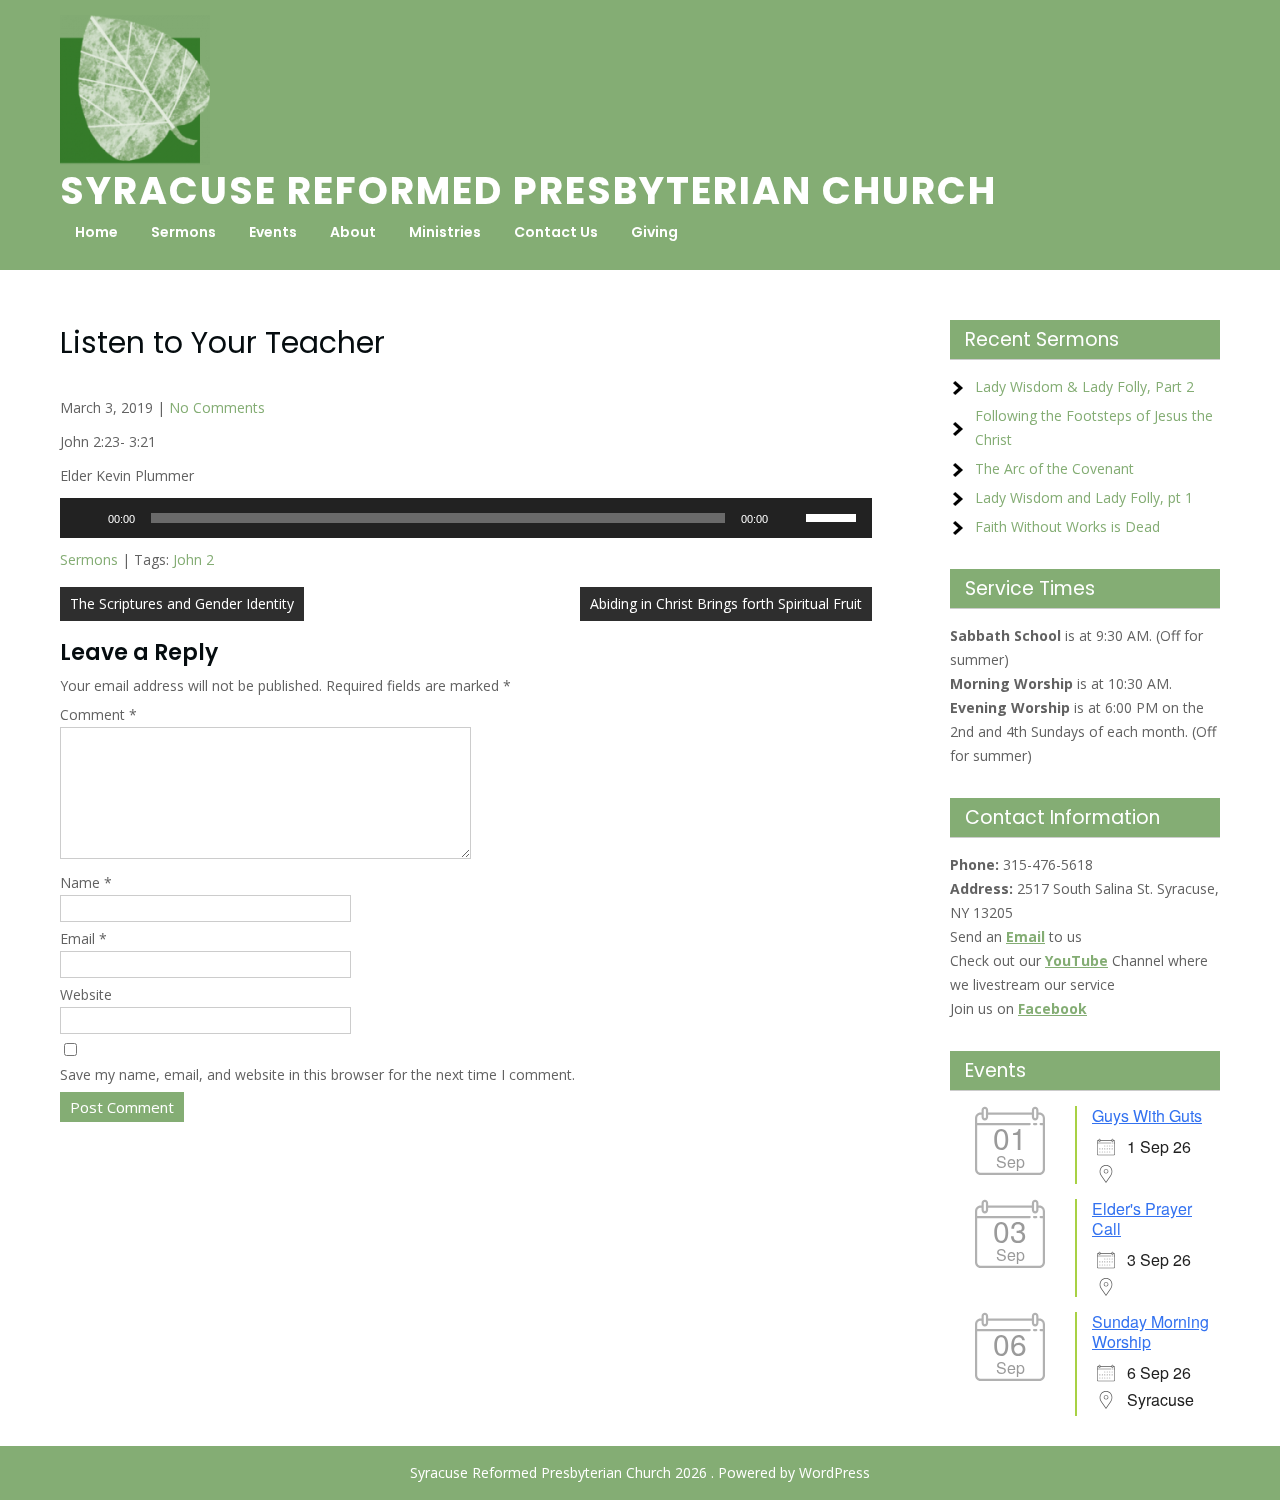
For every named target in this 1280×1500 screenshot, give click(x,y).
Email (83, 938)
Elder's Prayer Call (1142, 1218)
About (353, 232)
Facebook (1052, 1008)
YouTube (1076, 960)
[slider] (834, 516)
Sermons (183, 232)
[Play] (86, 518)
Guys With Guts (1147, 1115)
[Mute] (790, 518)
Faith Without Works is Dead (1067, 526)
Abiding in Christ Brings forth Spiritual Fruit (726, 603)
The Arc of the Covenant (1054, 468)
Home (96, 232)
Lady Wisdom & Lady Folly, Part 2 (1084, 386)
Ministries (445, 232)
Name (86, 882)
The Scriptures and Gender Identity (182, 603)
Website (86, 994)
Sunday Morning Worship (1150, 1331)
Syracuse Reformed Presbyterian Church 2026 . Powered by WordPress (640, 1472)
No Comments (217, 407)
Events (273, 232)
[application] (466, 518)
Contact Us (556, 232)
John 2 (193, 559)
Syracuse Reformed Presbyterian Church (528, 190)
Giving (654, 232)
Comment (98, 714)
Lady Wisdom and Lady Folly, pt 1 (1084, 497)
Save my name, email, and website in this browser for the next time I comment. (317, 1074)
